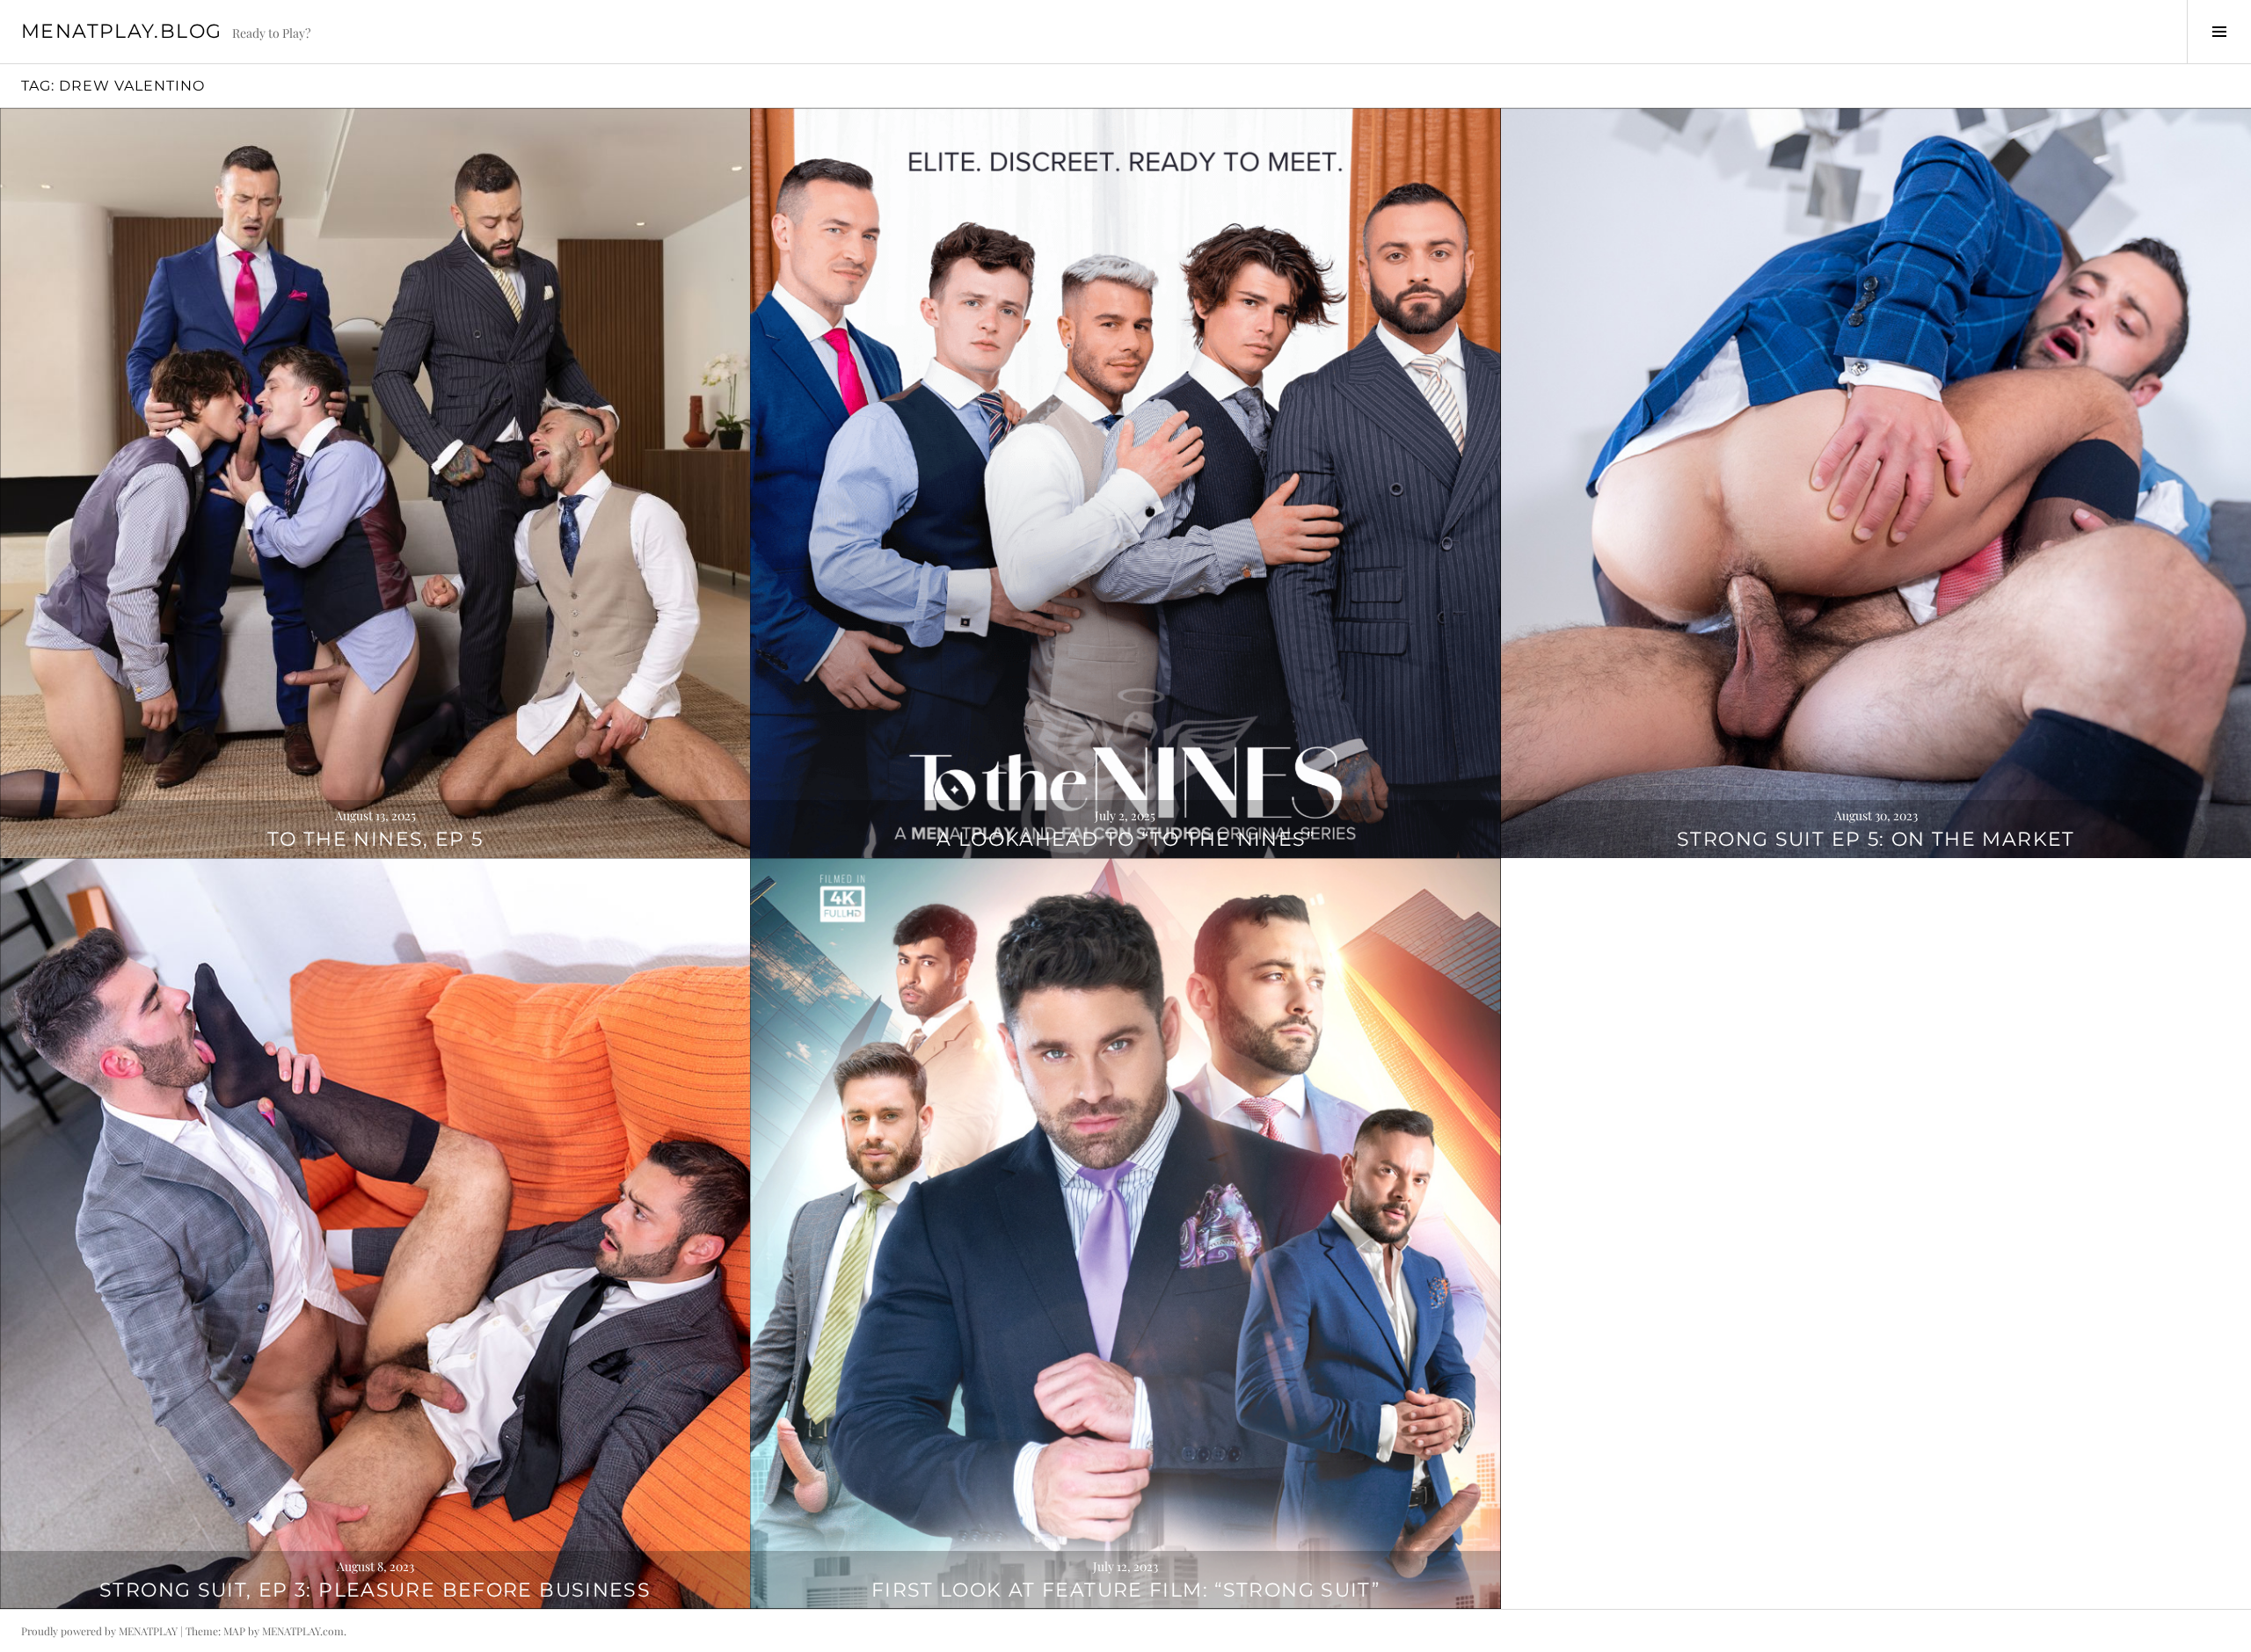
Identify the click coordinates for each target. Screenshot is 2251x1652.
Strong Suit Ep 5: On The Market (1876, 839)
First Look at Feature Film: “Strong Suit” (1125, 1590)
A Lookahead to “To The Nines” (1125, 839)
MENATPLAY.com (303, 1631)
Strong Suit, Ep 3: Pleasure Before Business (375, 1590)
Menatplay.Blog (121, 31)
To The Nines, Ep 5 (375, 839)
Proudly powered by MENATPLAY (99, 1631)
